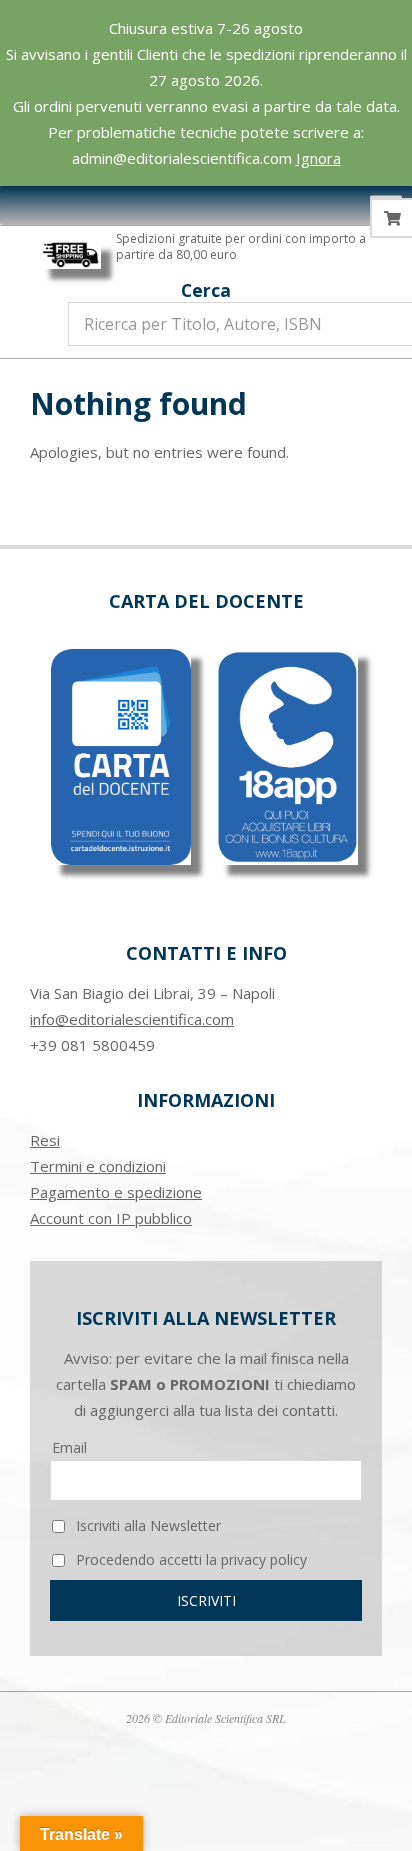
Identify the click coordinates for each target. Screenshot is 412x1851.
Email (69, 1447)
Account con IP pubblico (111, 1218)
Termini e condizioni (98, 1166)
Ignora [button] (318, 158)
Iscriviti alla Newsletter (146, 1525)
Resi (45, 1140)
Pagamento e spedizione (116, 1192)
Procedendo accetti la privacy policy (189, 1559)
